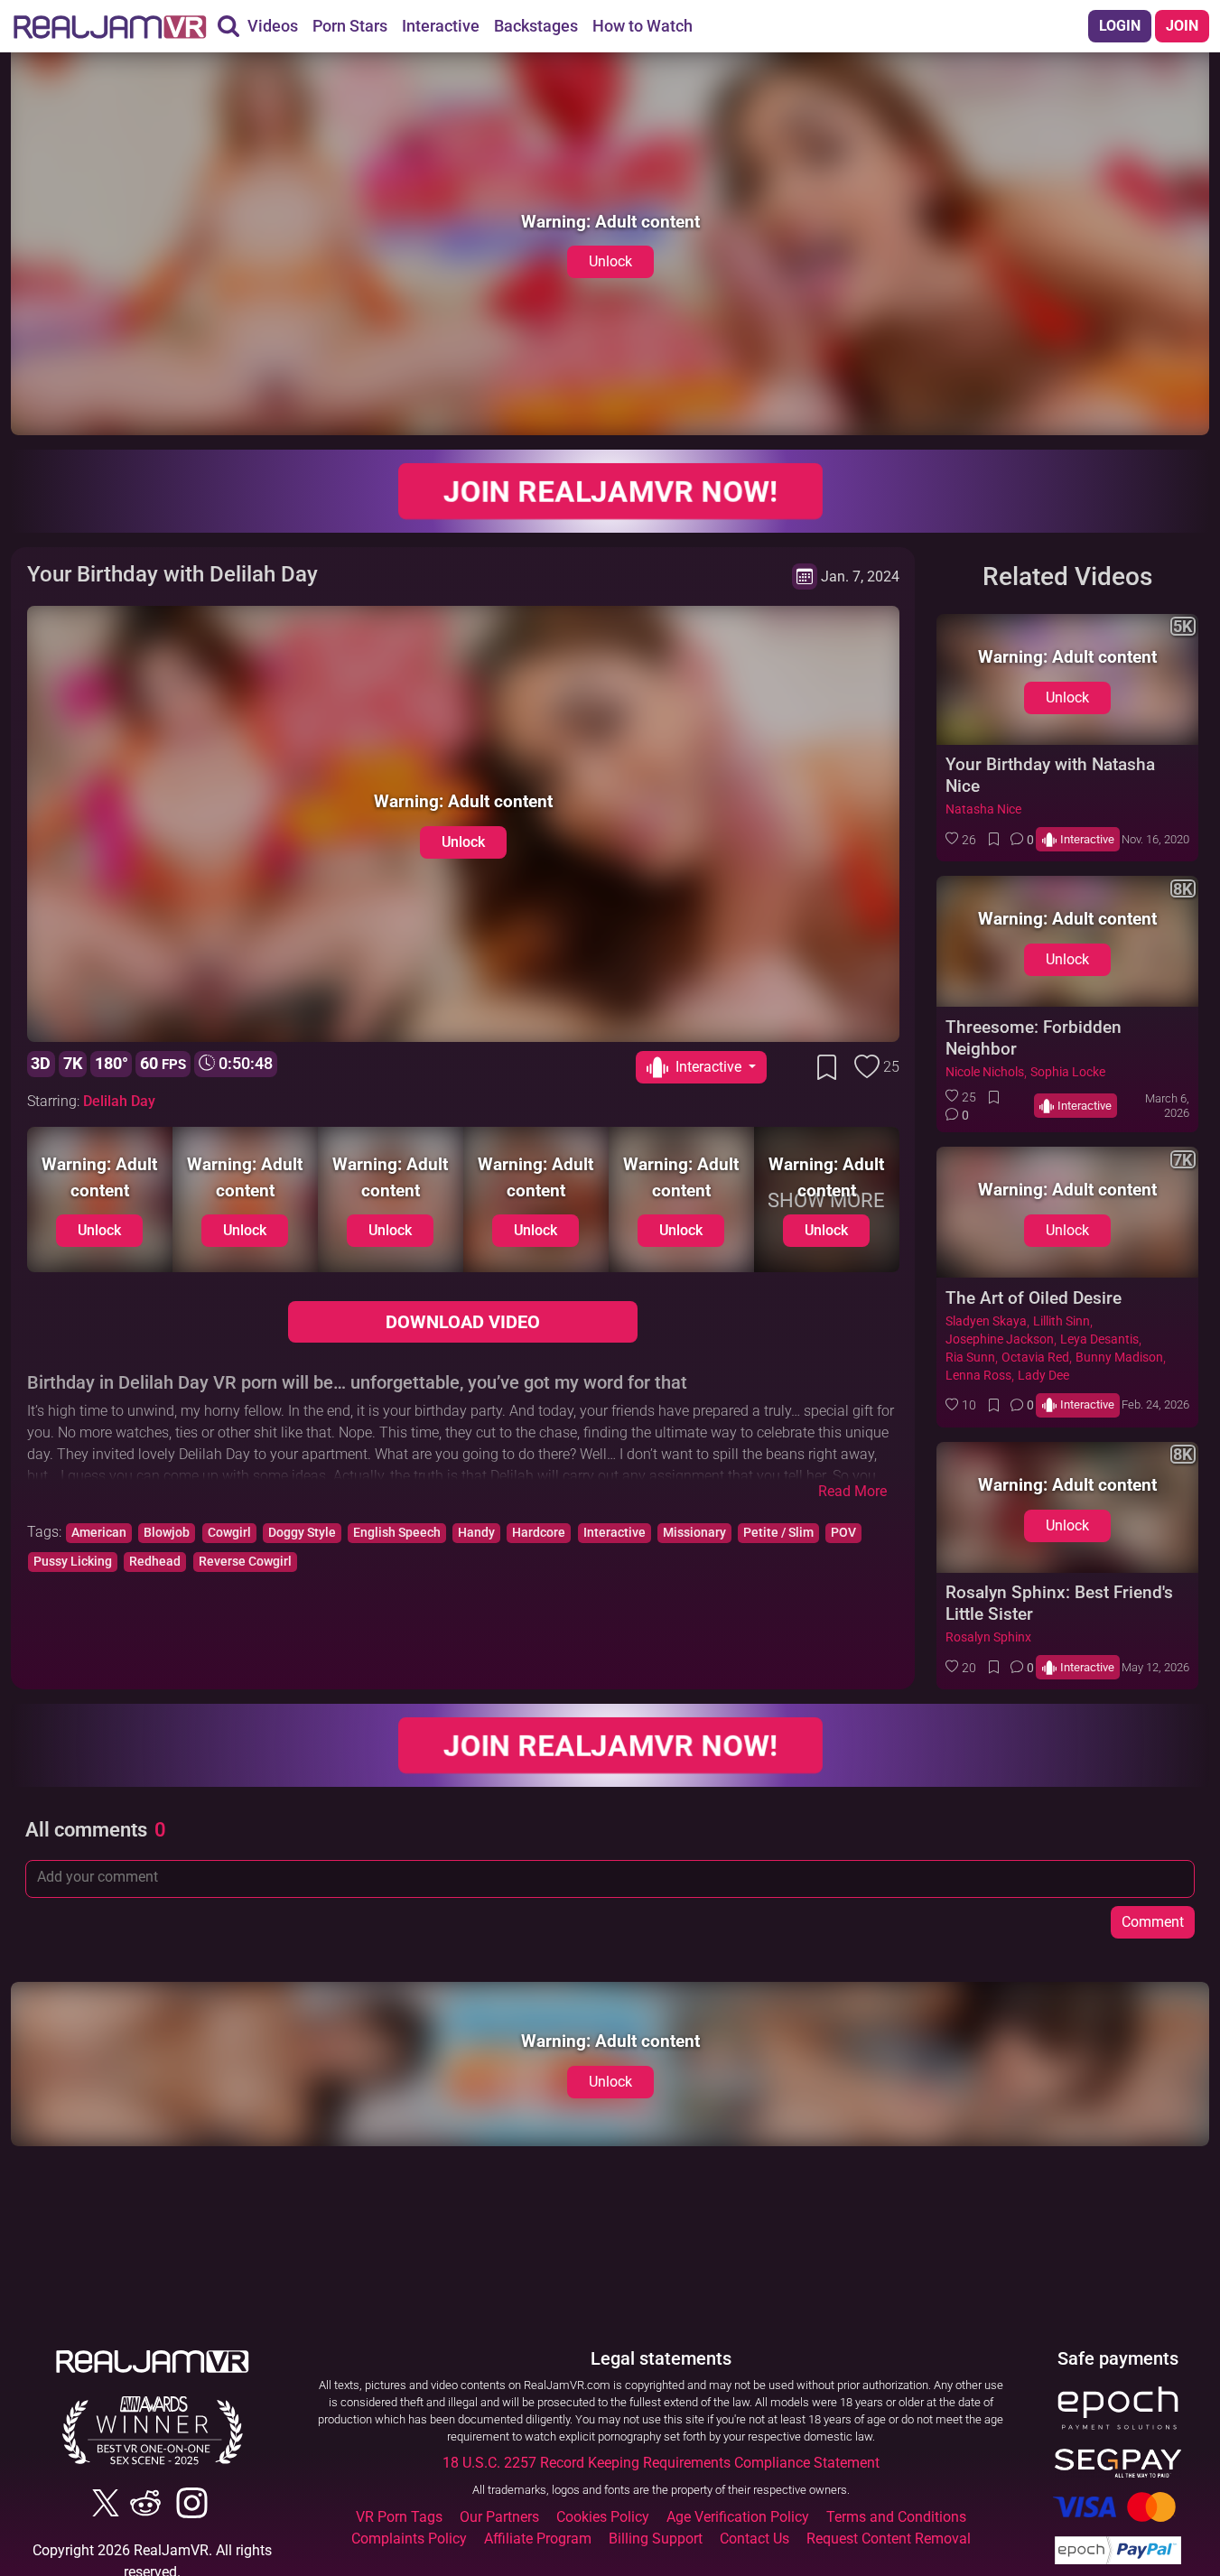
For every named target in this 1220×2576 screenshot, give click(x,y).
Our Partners (499, 2517)
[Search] (228, 26)
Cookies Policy (603, 2517)
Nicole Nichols (985, 1072)
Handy (476, 1533)
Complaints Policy (409, 2539)
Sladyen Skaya (986, 1321)
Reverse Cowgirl (245, 1562)
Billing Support (656, 2539)
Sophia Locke (1068, 1072)
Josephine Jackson (1000, 1339)
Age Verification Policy (738, 2517)
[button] (961, 840)
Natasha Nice (983, 809)
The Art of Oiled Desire (1034, 1298)
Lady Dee (1043, 1376)
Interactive (615, 1533)
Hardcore (539, 1533)
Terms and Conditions (896, 2517)
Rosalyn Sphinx (988, 1637)
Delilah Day (119, 1101)
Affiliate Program (538, 2539)
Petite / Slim (778, 1533)
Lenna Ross (978, 1376)
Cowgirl (229, 1533)
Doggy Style (302, 1533)
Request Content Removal (889, 2539)
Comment (1153, 1922)
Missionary (694, 1533)
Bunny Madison (1119, 1358)
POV (843, 1533)
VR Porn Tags (399, 2517)
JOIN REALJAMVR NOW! (610, 491)
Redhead (155, 1562)
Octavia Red (1035, 1358)
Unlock (610, 261)
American (99, 1533)
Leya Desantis (1099, 1339)
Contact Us (754, 2539)
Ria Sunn (970, 1358)
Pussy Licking (73, 1562)
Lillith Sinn (1062, 1321)
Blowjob (167, 1533)
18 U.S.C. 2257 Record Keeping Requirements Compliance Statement (661, 2463)
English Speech (397, 1533)
